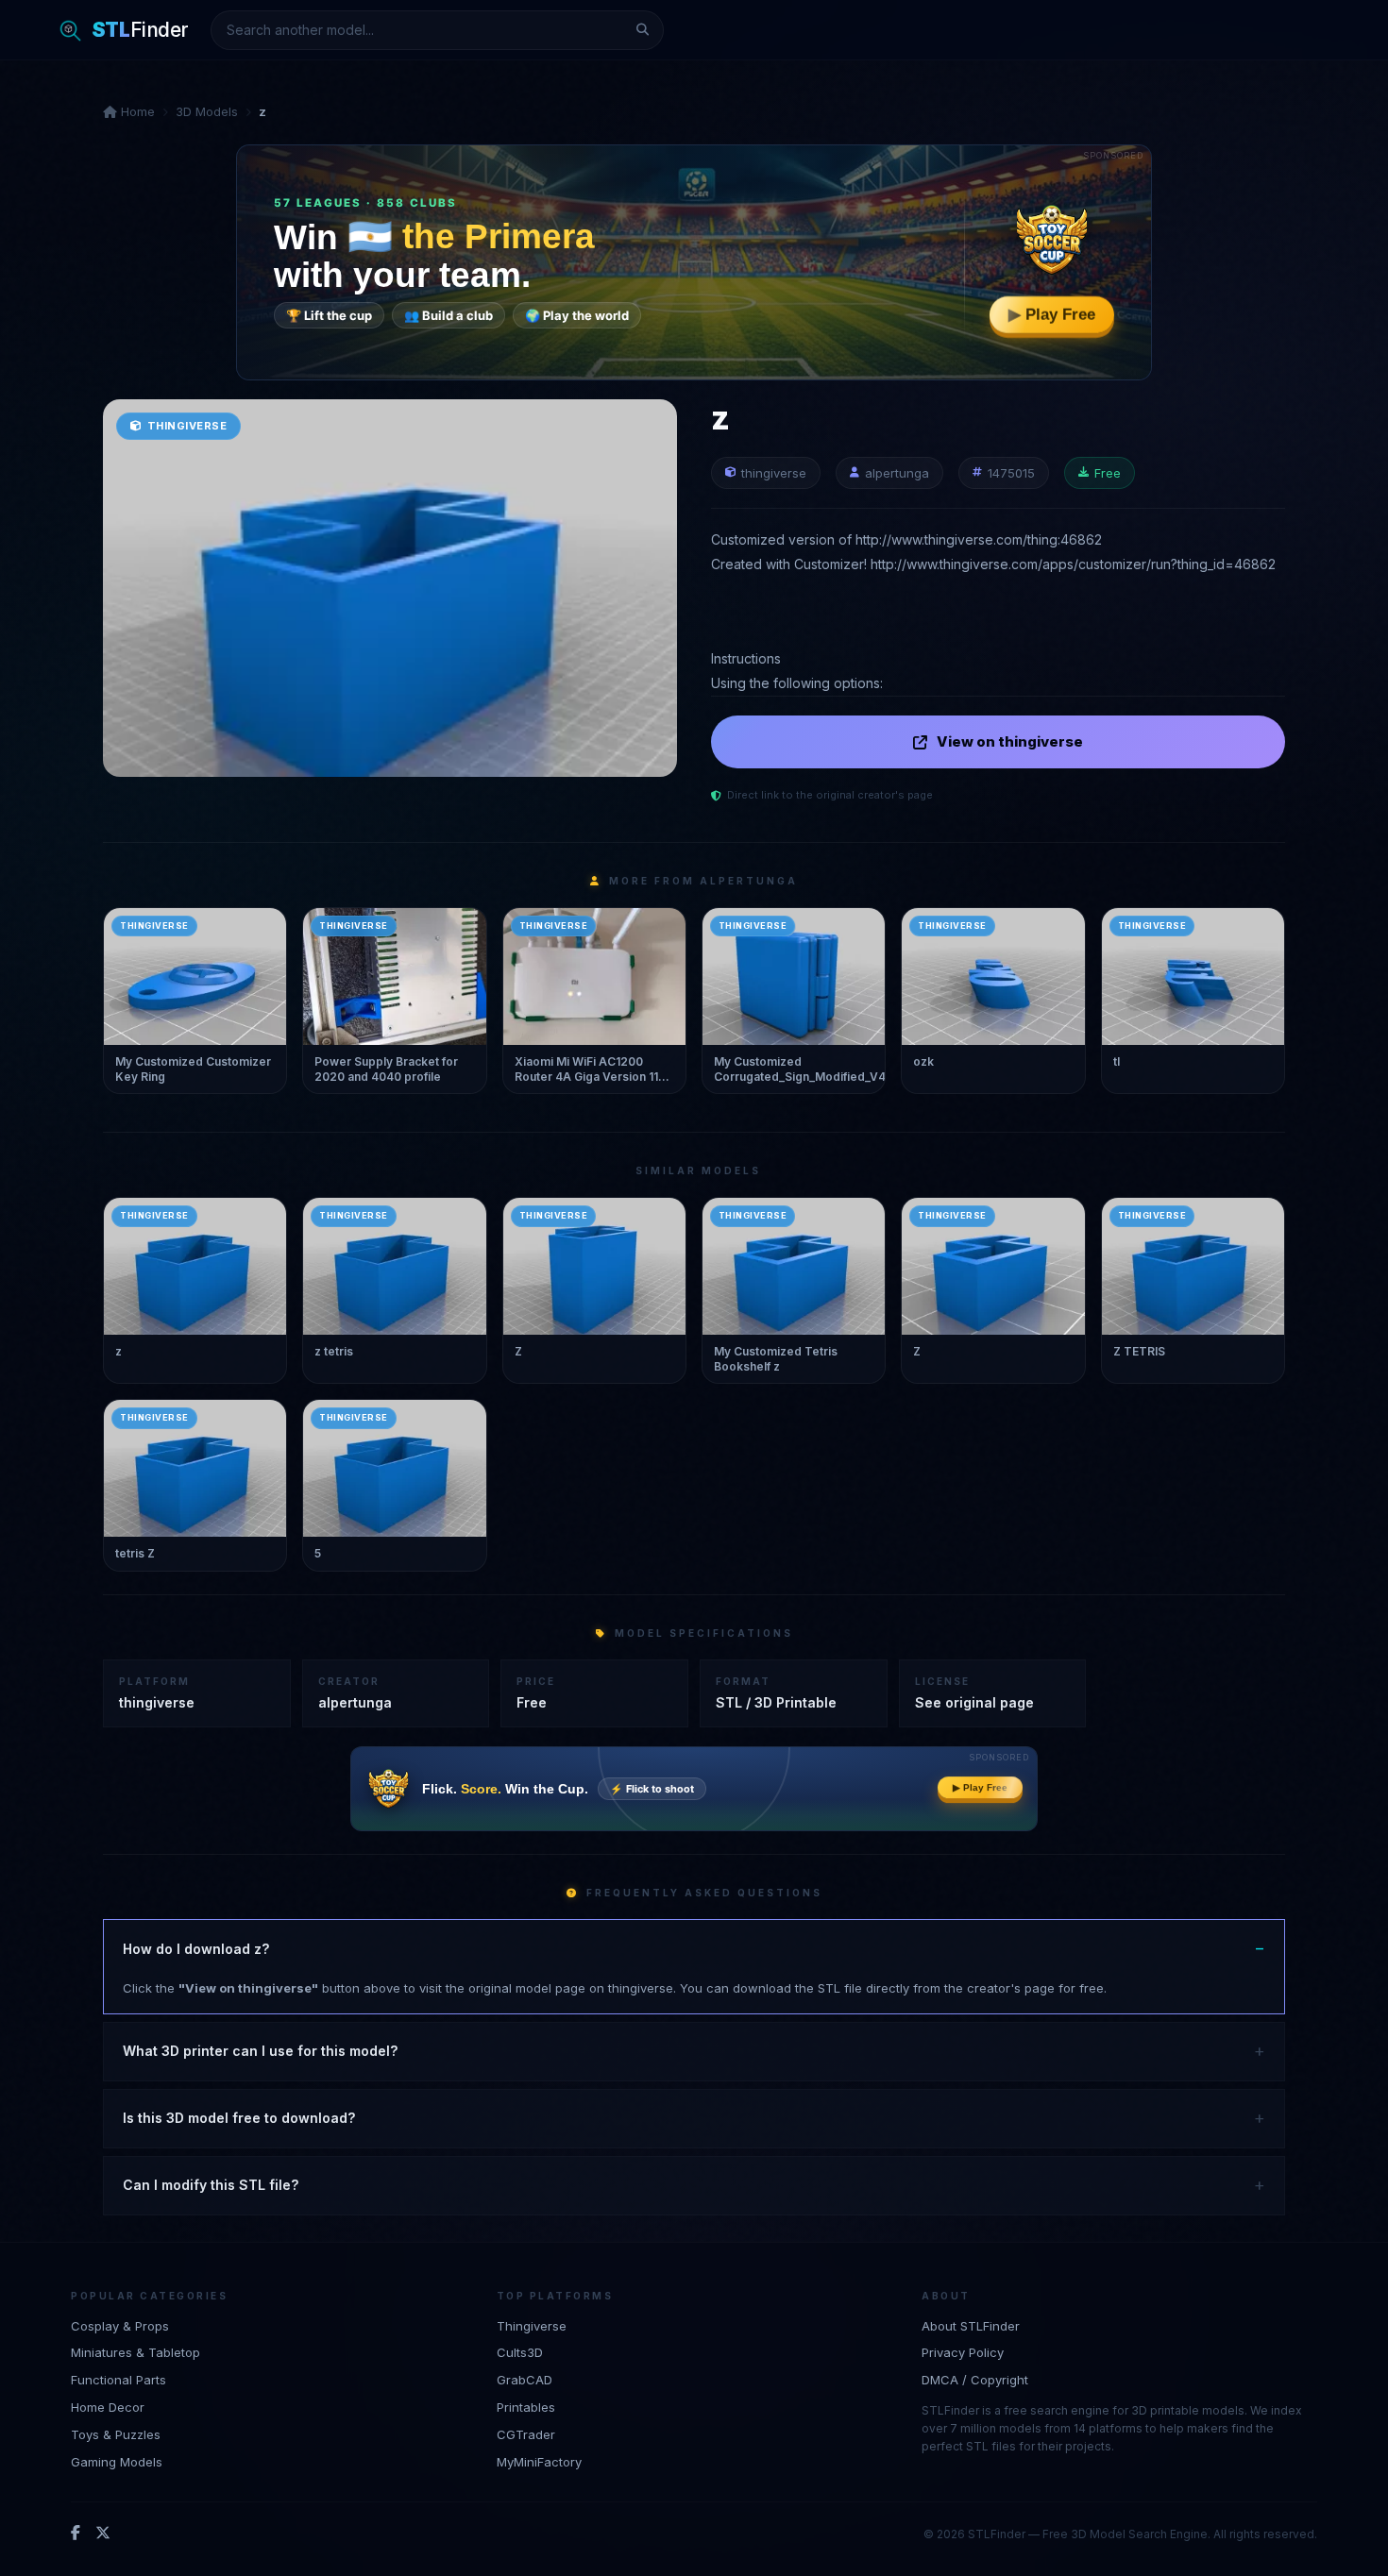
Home (136, 111)
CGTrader (526, 2434)
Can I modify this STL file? (211, 2185)
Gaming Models (117, 2462)
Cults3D (520, 2352)
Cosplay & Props (120, 2326)
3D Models (207, 111)
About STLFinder (971, 2326)
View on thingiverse (1010, 741)
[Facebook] (76, 2534)
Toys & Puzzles (116, 2434)
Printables (526, 2407)
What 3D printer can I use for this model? (260, 2051)
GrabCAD (525, 2380)
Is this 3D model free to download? (239, 2118)
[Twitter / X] (103, 2534)
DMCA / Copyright (975, 2380)
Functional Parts (118, 2380)
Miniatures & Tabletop (135, 2352)
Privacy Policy (963, 2352)
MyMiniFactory (539, 2462)
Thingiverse (532, 2326)
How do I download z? (196, 1949)
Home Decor (108, 2407)
